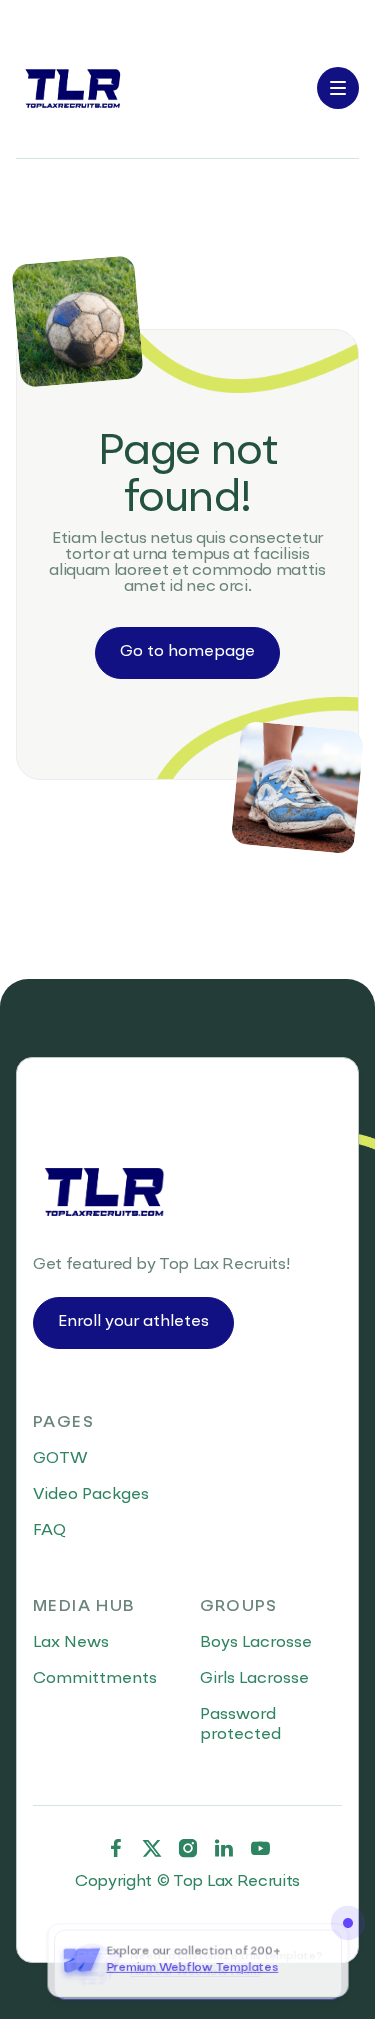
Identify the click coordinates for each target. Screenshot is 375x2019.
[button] (338, 88)
